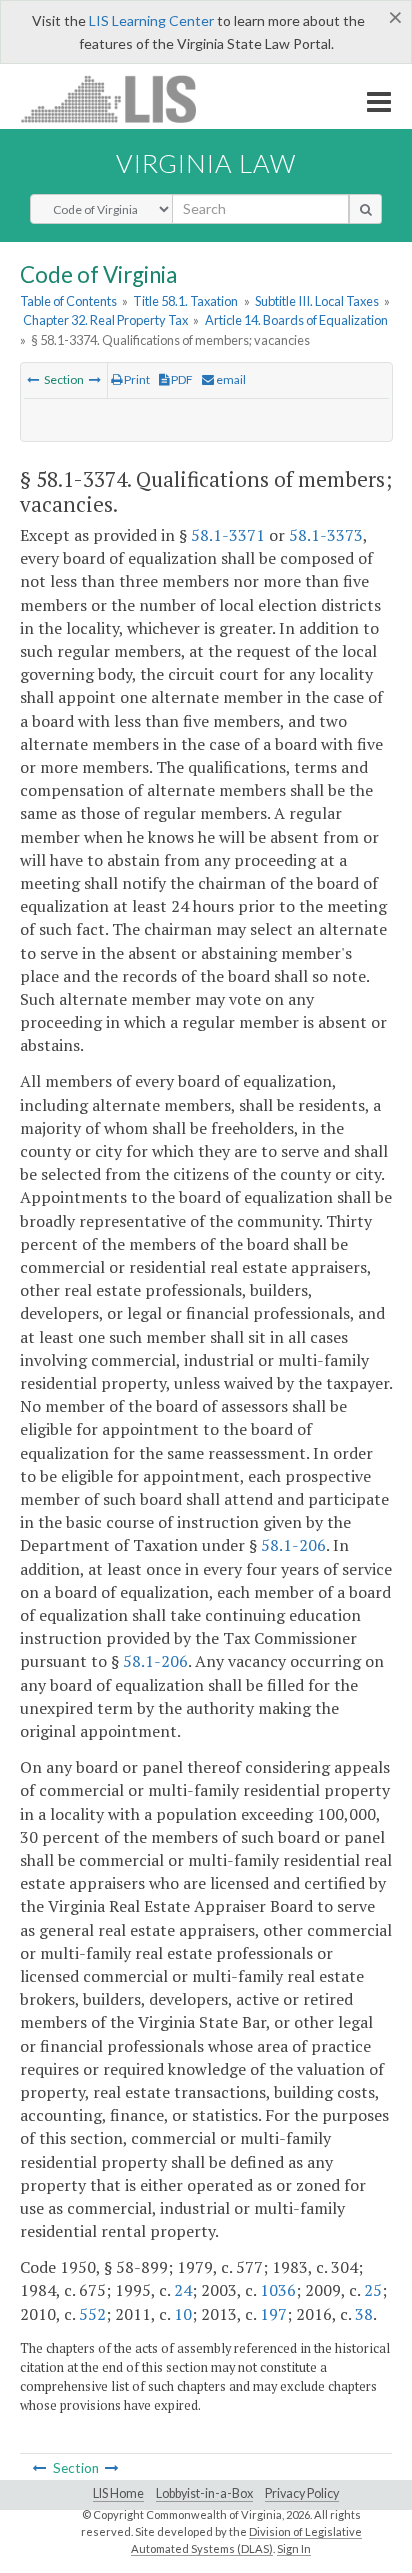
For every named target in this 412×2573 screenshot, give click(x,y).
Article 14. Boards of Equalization (296, 320)
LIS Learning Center (151, 20)
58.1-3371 (228, 535)
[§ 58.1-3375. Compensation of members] (95, 379)
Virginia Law (206, 163)
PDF (181, 379)
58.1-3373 (326, 535)
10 (183, 2314)
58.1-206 (293, 1545)
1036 (278, 2290)
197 (273, 2314)
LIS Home (118, 2493)
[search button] (365, 209)
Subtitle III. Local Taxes (317, 301)
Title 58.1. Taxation (185, 301)
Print (136, 379)
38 (364, 2314)
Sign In (294, 2548)
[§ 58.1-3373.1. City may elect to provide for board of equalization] (33, 379)
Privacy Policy (302, 2493)
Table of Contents (68, 301)
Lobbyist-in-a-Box (204, 2493)
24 (183, 2290)
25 (373, 2290)
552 (92, 2314)
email (230, 379)
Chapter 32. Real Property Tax (105, 320)
